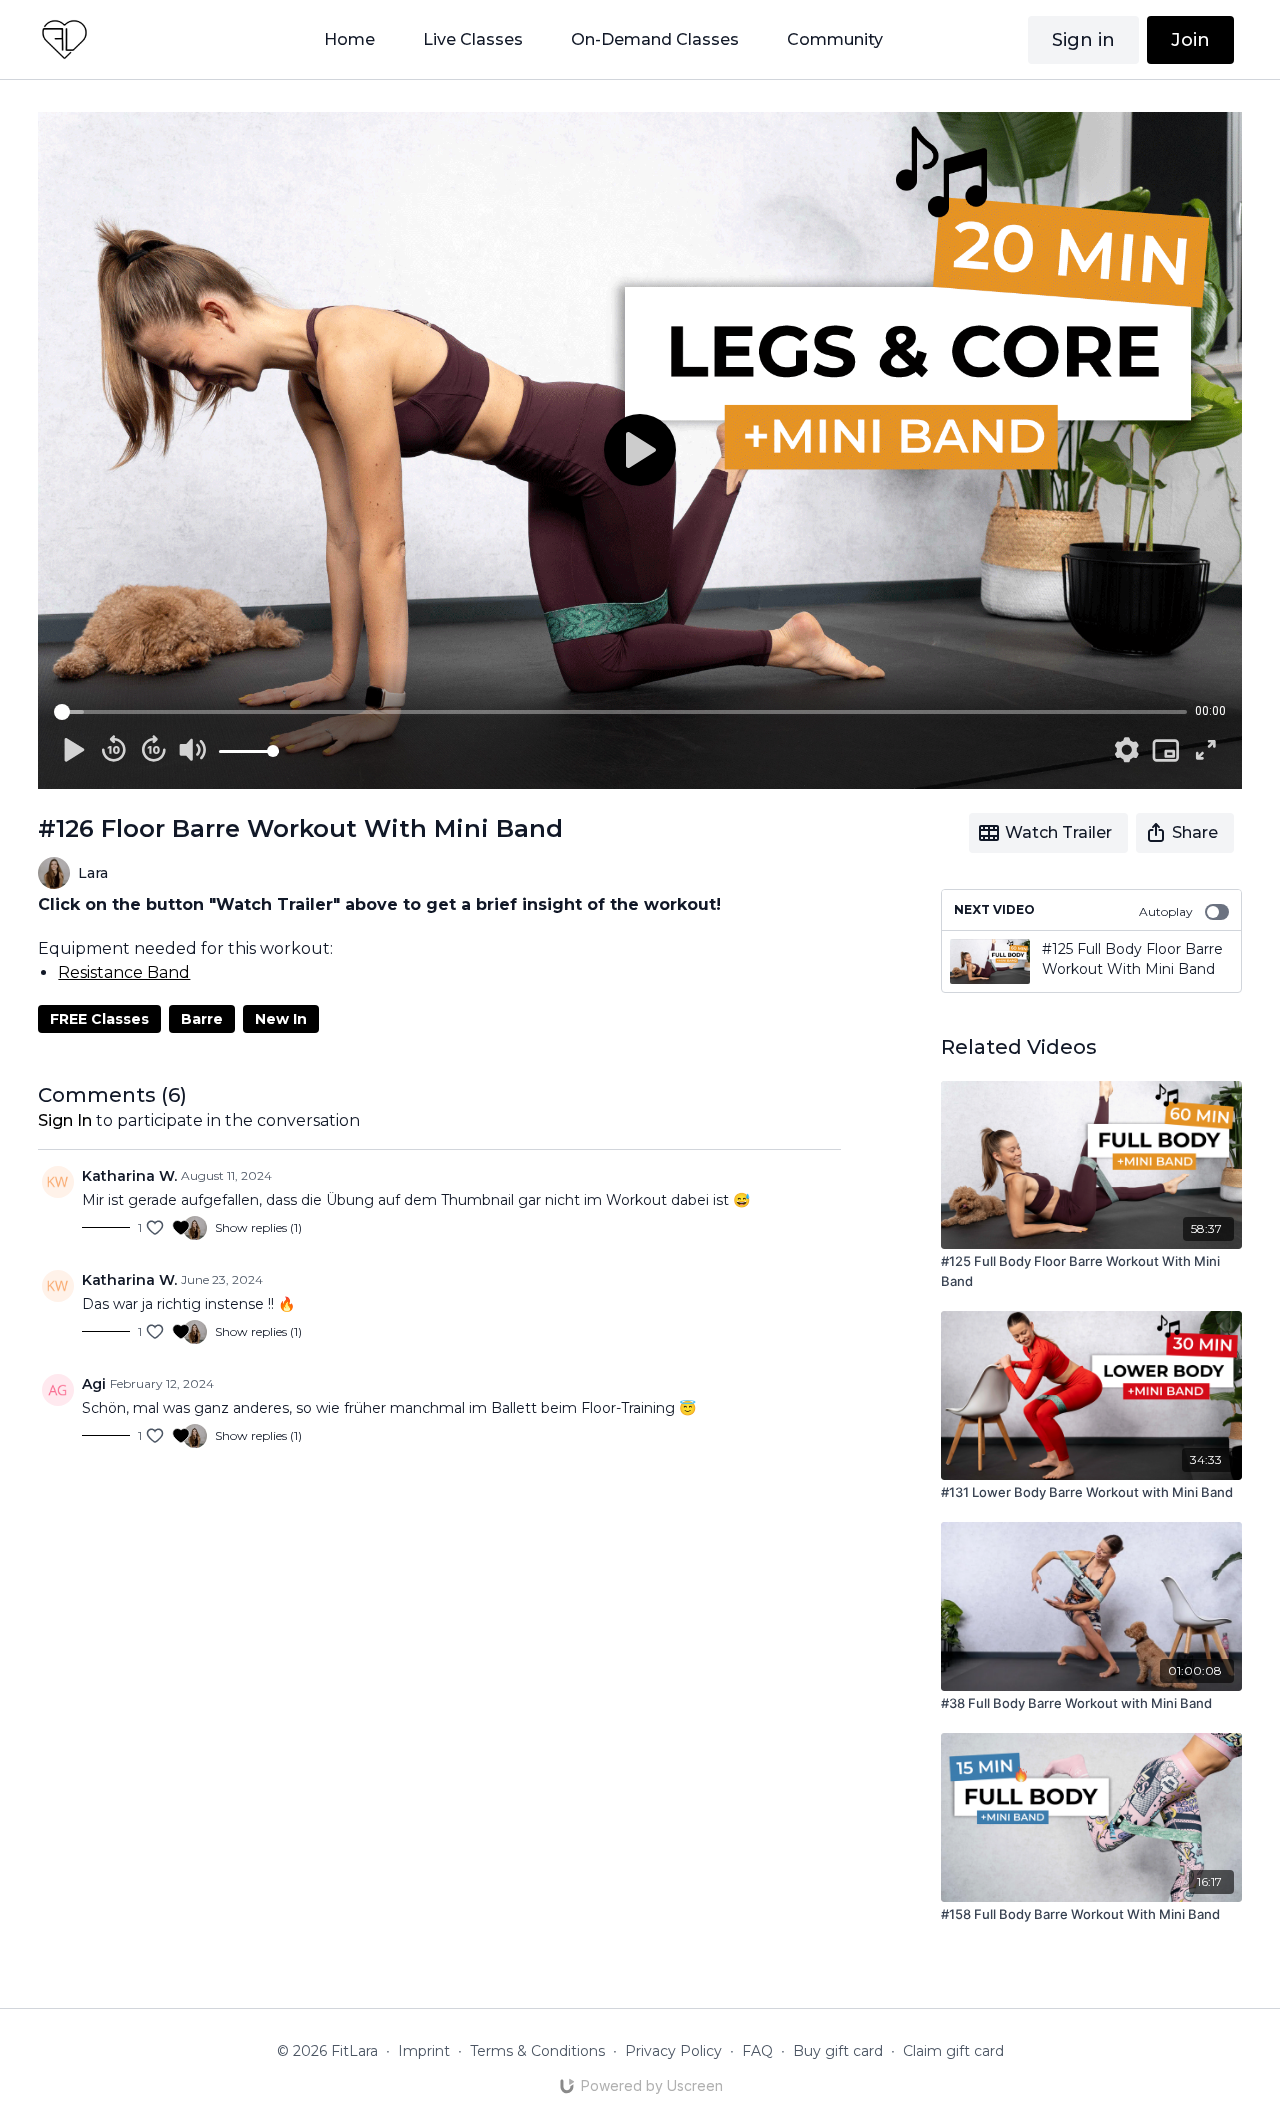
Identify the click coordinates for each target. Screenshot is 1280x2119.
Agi (94, 1384)
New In (281, 1019)
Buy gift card (838, 2051)
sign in (65, 1120)
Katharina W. (129, 1176)
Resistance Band (124, 972)
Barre (202, 1019)
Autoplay (1166, 911)
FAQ (757, 2051)
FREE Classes (99, 1019)
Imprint (424, 2051)
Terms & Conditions (537, 2051)
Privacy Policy (673, 2051)
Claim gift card (953, 2051)
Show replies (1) (258, 1227)
